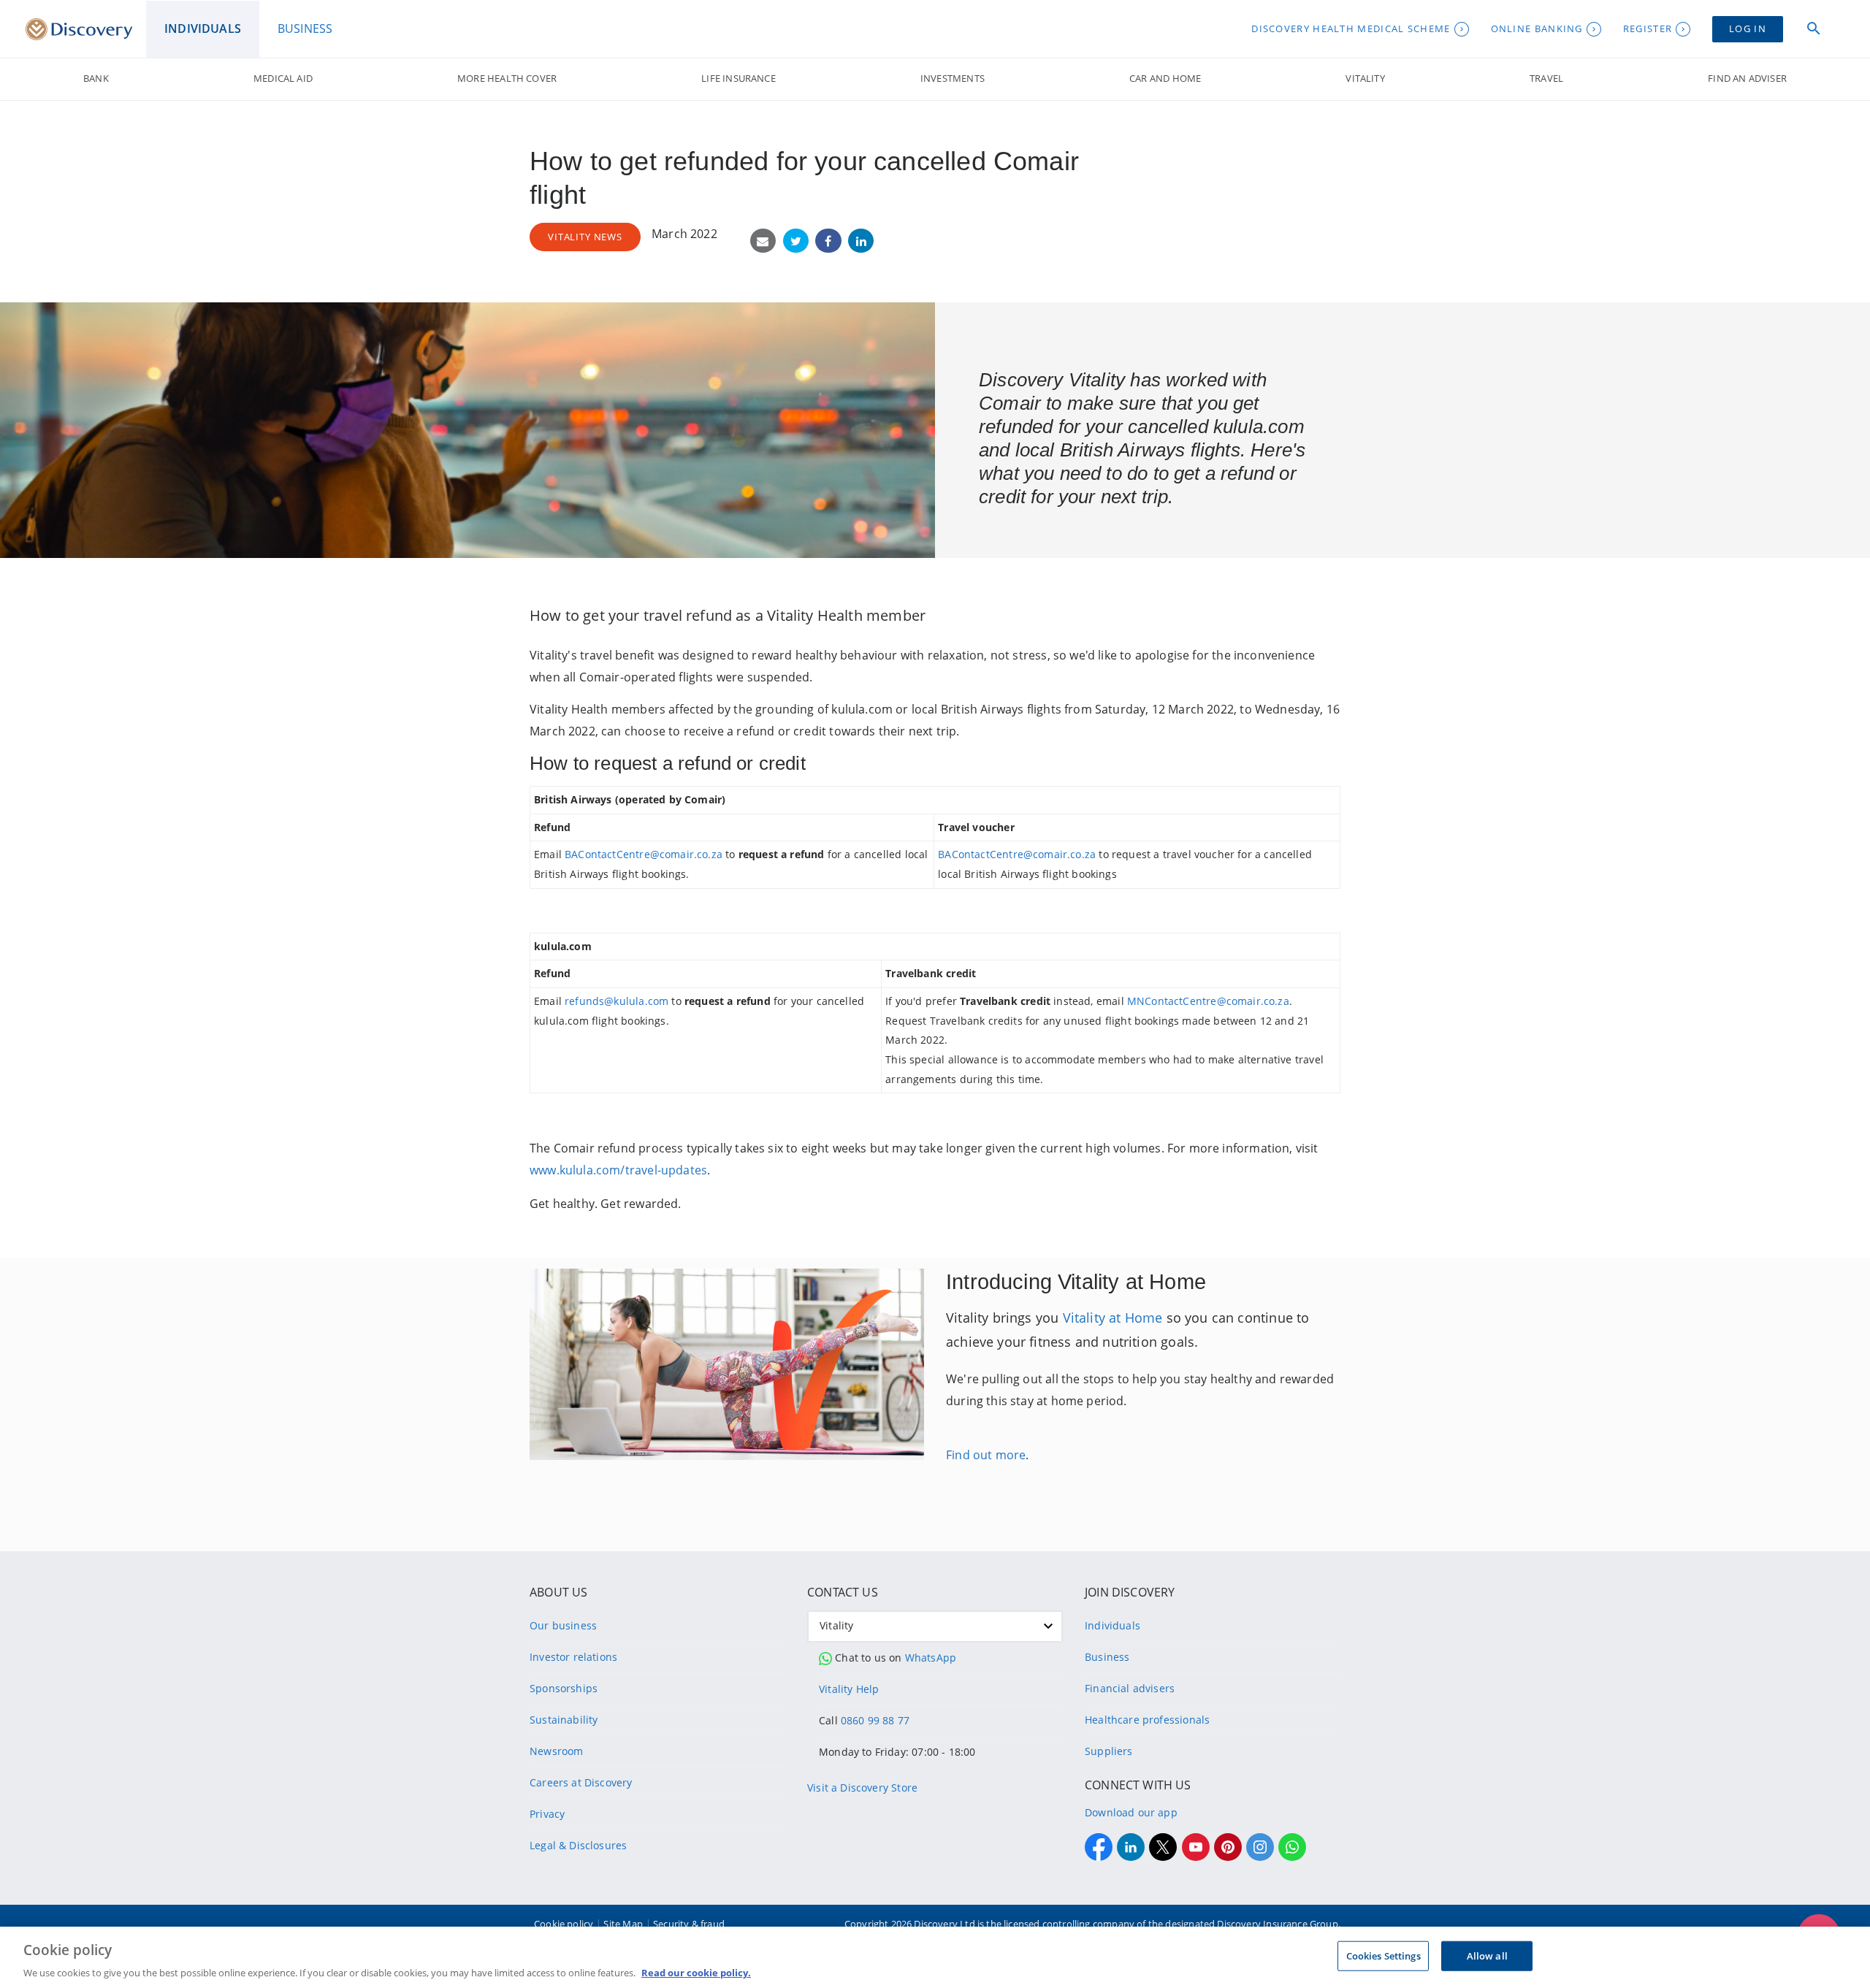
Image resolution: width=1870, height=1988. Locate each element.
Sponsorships (564, 1688)
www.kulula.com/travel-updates (618, 1170)
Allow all (1487, 1955)
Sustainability (564, 1720)
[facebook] (1099, 1847)
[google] (1196, 1847)
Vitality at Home (1113, 1318)
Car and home (1165, 78)
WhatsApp (931, 1658)
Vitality (1365, 78)
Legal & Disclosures (578, 1845)
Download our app (1131, 1812)
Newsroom (556, 1751)
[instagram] (1260, 1847)
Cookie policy (564, 1924)
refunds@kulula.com (617, 1001)
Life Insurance (738, 78)
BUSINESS (305, 28)
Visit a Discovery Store (862, 1788)
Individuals (1113, 1625)
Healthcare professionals (1147, 1720)
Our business (563, 1625)
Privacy (547, 1814)
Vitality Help (849, 1689)
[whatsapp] (1292, 1847)
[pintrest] (1228, 1847)
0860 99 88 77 (875, 1720)
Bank (96, 78)
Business (1107, 1657)
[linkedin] (1131, 1847)
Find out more (986, 1455)
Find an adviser (1747, 78)
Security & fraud (689, 1924)
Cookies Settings (1384, 1955)
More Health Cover (507, 78)
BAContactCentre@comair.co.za (644, 854)
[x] (1163, 1847)
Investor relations (573, 1657)
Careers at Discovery (581, 1782)
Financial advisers (1130, 1688)
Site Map (623, 1924)
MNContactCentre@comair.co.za (1208, 1001)
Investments (953, 78)
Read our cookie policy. (696, 1973)
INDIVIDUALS (203, 28)
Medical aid (283, 78)
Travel (1546, 78)
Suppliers (1109, 1751)
